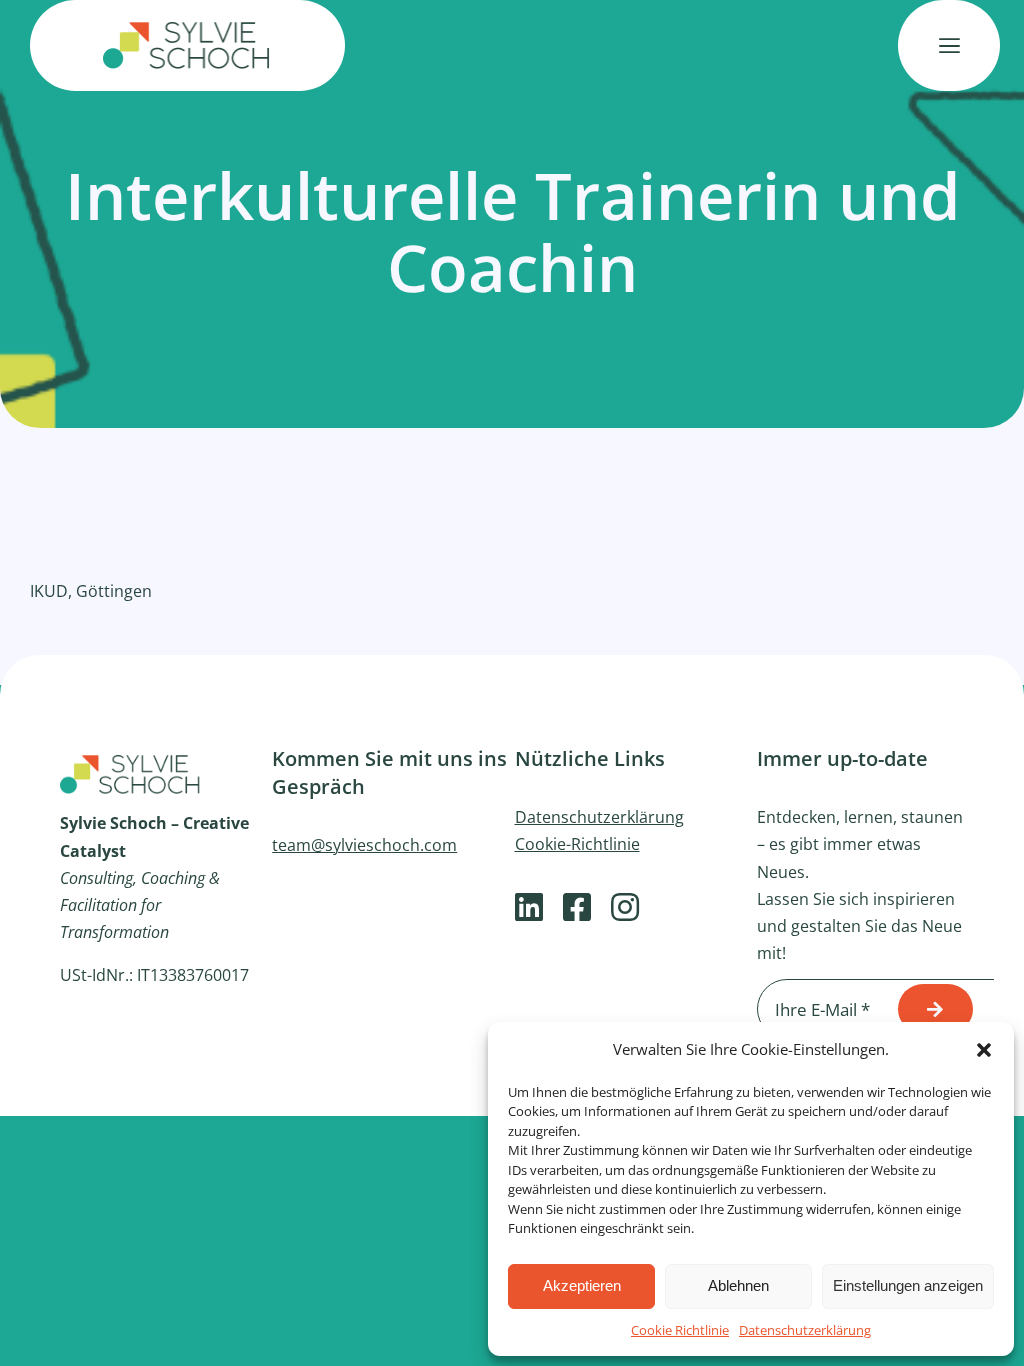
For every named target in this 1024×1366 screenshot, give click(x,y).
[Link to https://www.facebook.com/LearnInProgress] (577, 907)
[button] (984, 1050)
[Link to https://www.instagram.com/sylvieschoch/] (625, 907)
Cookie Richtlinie (680, 1330)
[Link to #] (949, 46)
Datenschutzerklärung (805, 1330)
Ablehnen (738, 1285)
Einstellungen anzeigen (908, 1285)
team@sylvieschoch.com (364, 845)
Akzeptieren (582, 1285)
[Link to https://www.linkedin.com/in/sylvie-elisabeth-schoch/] (529, 907)
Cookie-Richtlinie (577, 844)
